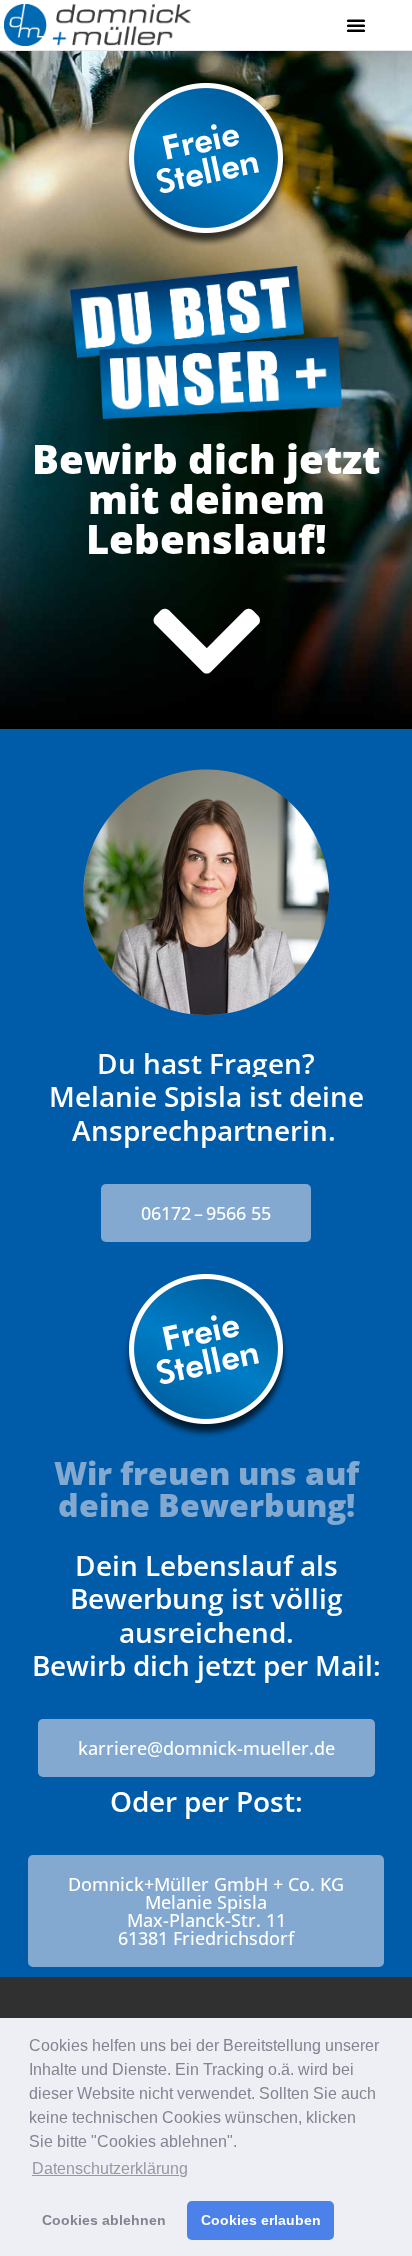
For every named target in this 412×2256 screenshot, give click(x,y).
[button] (356, 25)
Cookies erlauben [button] (261, 2220)
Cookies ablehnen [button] (104, 2220)
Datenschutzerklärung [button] (110, 2168)
